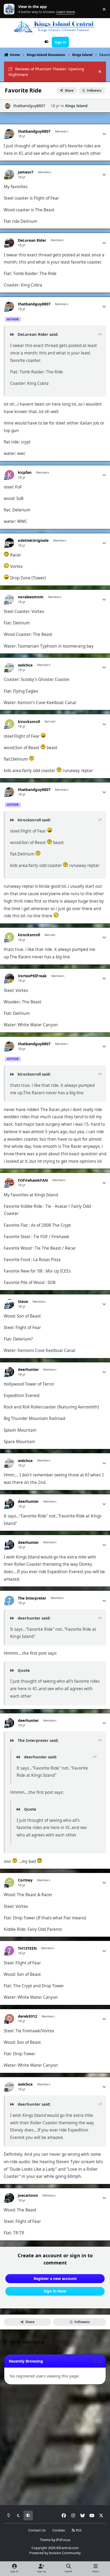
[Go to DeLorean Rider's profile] (9, 243)
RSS (78, 2530)
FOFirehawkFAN (33, 1180)
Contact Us (37, 2530)
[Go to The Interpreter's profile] (9, 1600)
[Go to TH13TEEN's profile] (9, 1951)
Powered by (55, 2553)
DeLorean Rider (32, 240)
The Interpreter (32, 1598)
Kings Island (76, 106)
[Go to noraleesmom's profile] (9, 599)
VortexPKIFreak (32, 976)
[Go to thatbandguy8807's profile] (8, 106)
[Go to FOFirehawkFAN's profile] (9, 1183)
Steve (23, 1302)
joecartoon (28, 2195)
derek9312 (27, 2016)
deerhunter (28, 1370)
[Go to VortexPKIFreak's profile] (9, 978)
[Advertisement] (55, 2445)
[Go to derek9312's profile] (9, 2019)
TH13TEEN (27, 1948)
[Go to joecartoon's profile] (9, 2198)
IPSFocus (63, 2540)
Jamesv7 (26, 172)
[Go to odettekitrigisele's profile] (9, 543)
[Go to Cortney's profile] (9, 1882)
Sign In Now (55, 2291)
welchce (25, 665)
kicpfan (25, 473)
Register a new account (55, 2278)
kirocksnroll (29, 722)
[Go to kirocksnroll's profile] (9, 724)
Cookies (59, 2530)
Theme (45, 2540)
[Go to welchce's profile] (9, 667)
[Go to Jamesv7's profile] (9, 174)
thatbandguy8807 (29, 106)
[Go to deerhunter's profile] (9, 1372)
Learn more (10, 9)
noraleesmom (31, 597)
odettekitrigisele (33, 540)
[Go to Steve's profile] (9, 1304)
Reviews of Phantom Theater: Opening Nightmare (46, 72)
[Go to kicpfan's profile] (9, 475)
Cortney (25, 1880)
